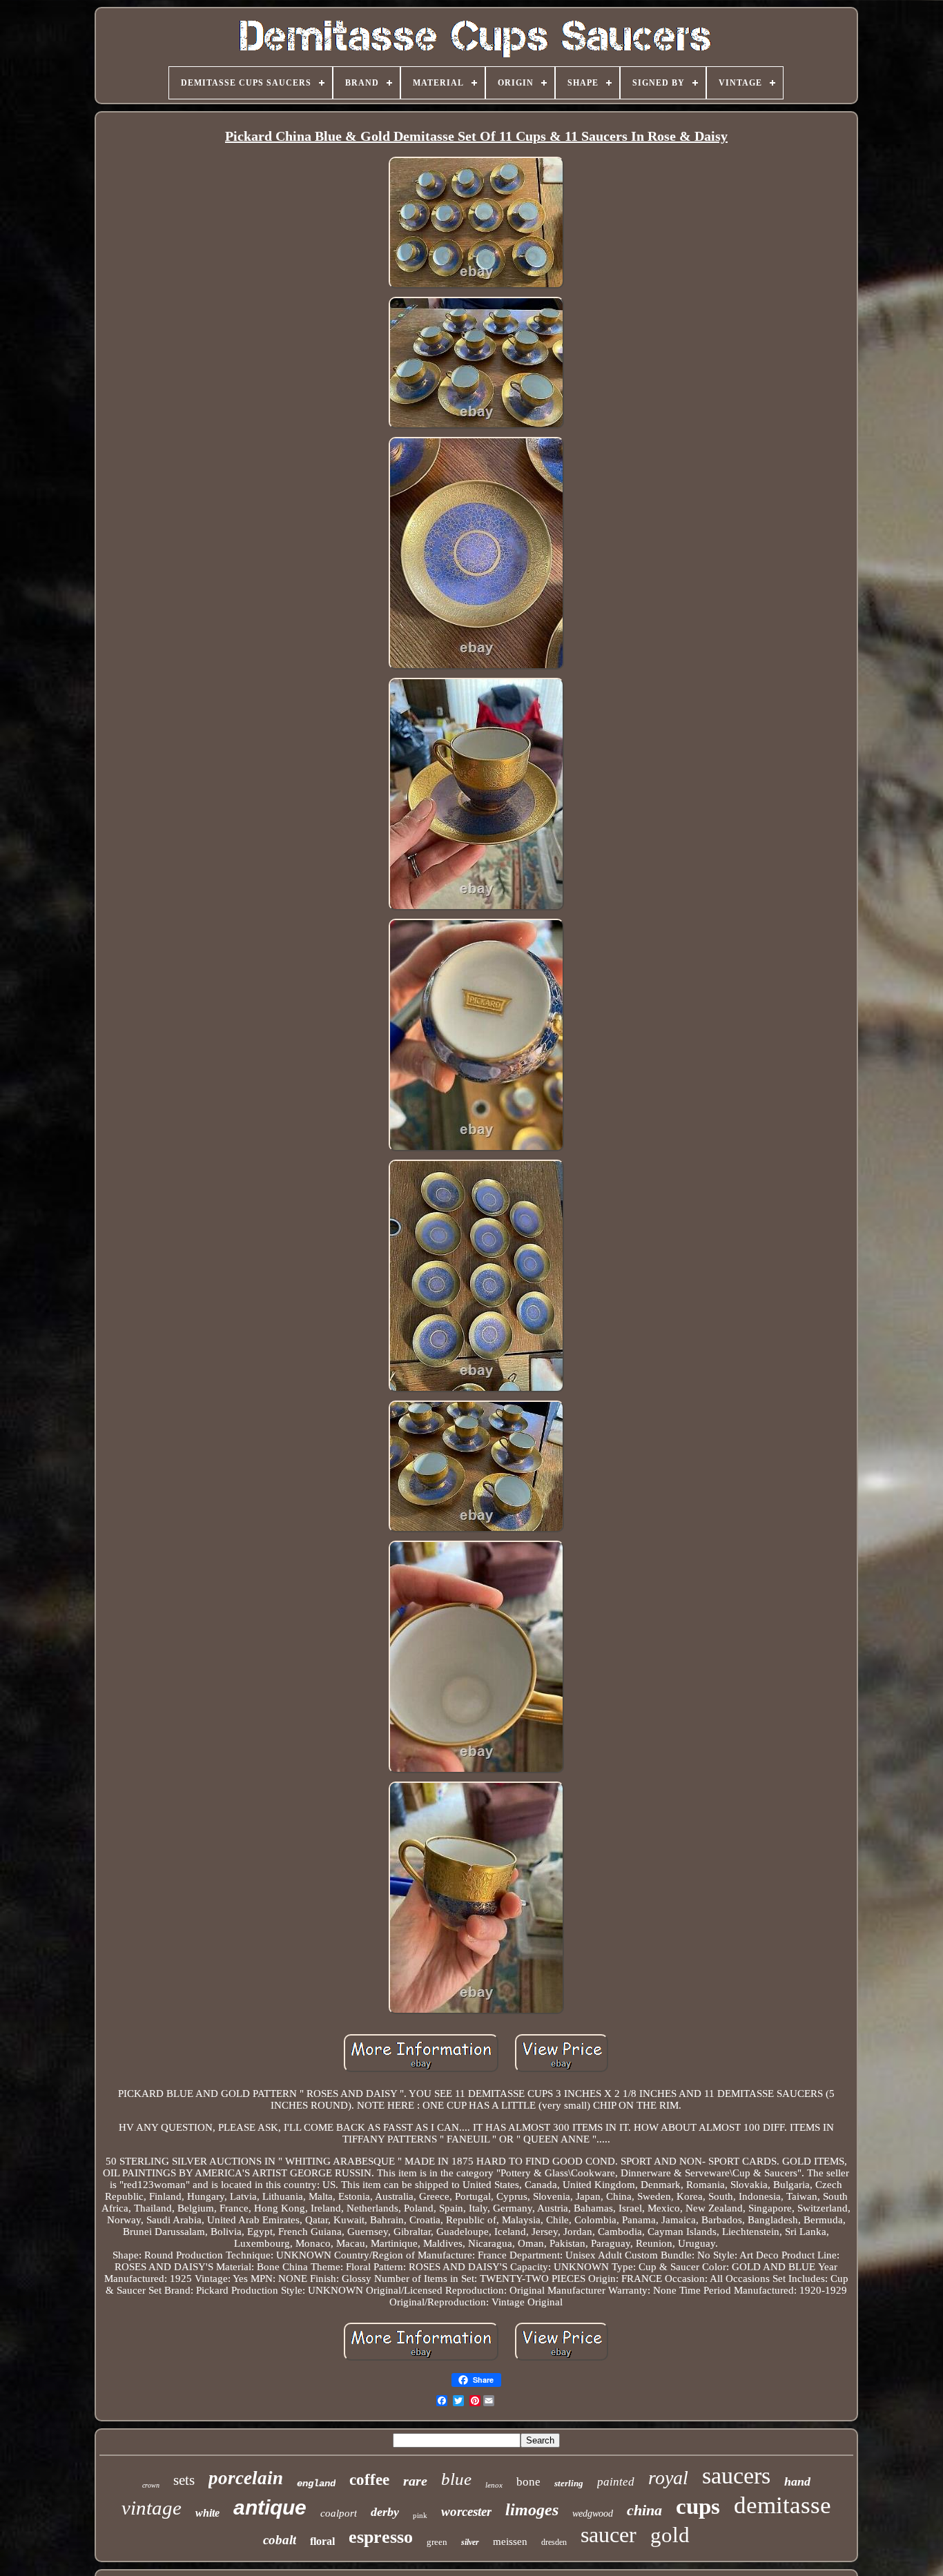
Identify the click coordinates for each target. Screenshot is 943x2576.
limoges (532, 2510)
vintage (152, 2508)
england (316, 2484)
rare (415, 2481)
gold (670, 2535)
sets (184, 2480)
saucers (736, 2476)
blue (456, 2479)
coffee (369, 2480)
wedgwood (593, 2514)
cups (698, 2506)
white (207, 2513)
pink (420, 2515)
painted (616, 2482)
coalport (339, 2513)
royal (668, 2478)
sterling (569, 2483)
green (437, 2542)
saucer (609, 2535)
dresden (554, 2542)
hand (797, 2481)
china (644, 2510)
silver (470, 2542)
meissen (510, 2541)
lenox (494, 2485)
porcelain (246, 2478)
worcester (466, 2511)
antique (270, 2507)
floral (322, 2541)
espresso (381, 2537)
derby (385, 2512)
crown (151, 2485)
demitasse (782, 2505)
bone (528, 2482)
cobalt (280, 2540)
